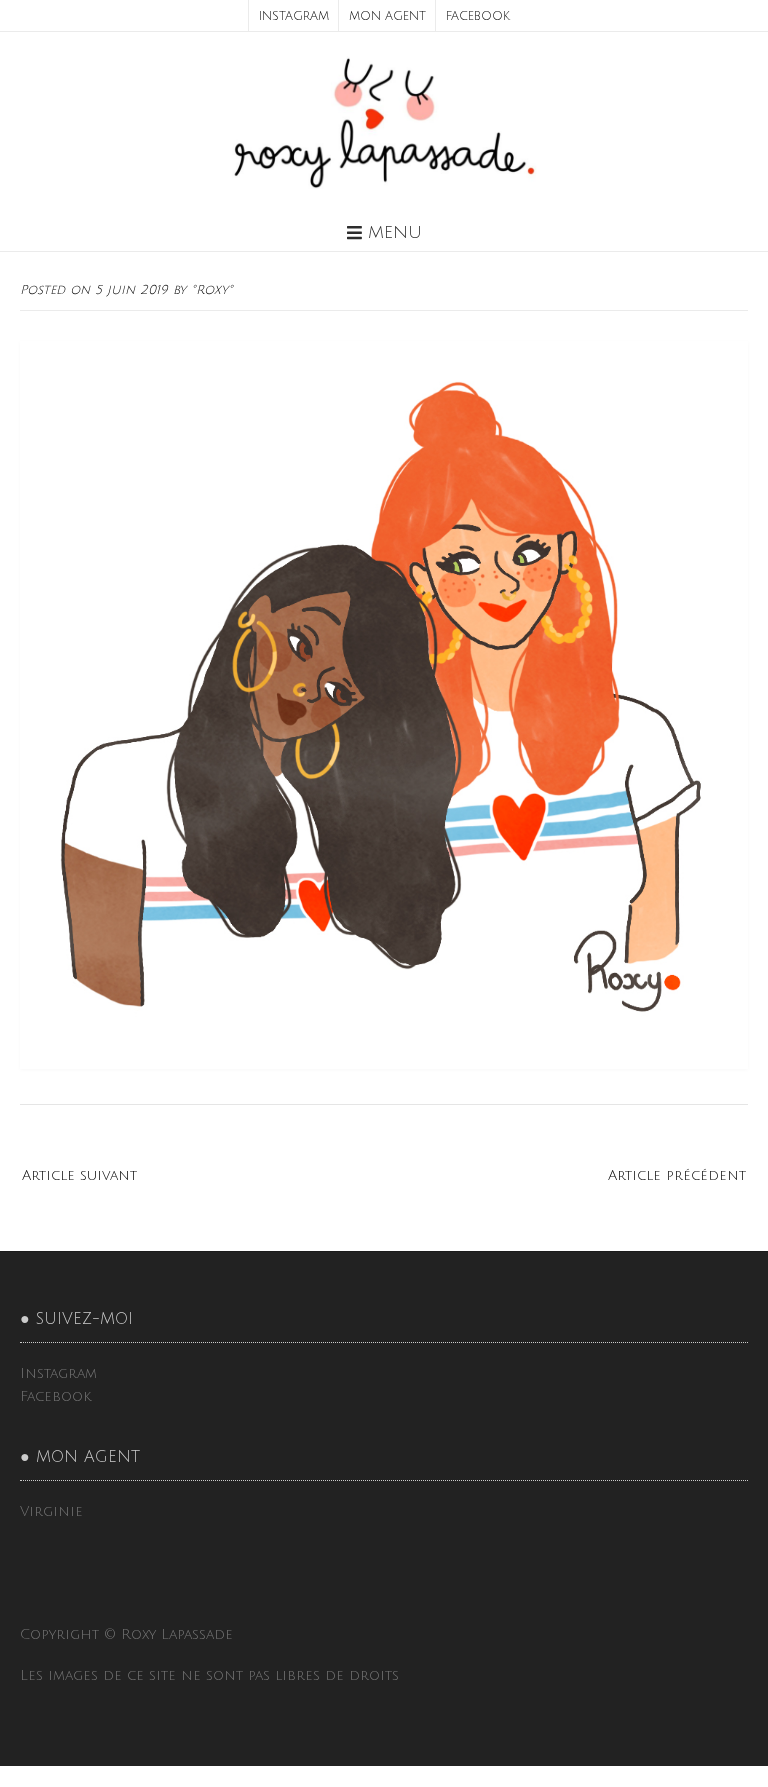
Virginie (51, 1511)
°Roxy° (212, 290)
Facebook (478, 16)
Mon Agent (387, 16)
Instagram (294, 16)
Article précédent (677, 1175)
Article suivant (79, 1175)
